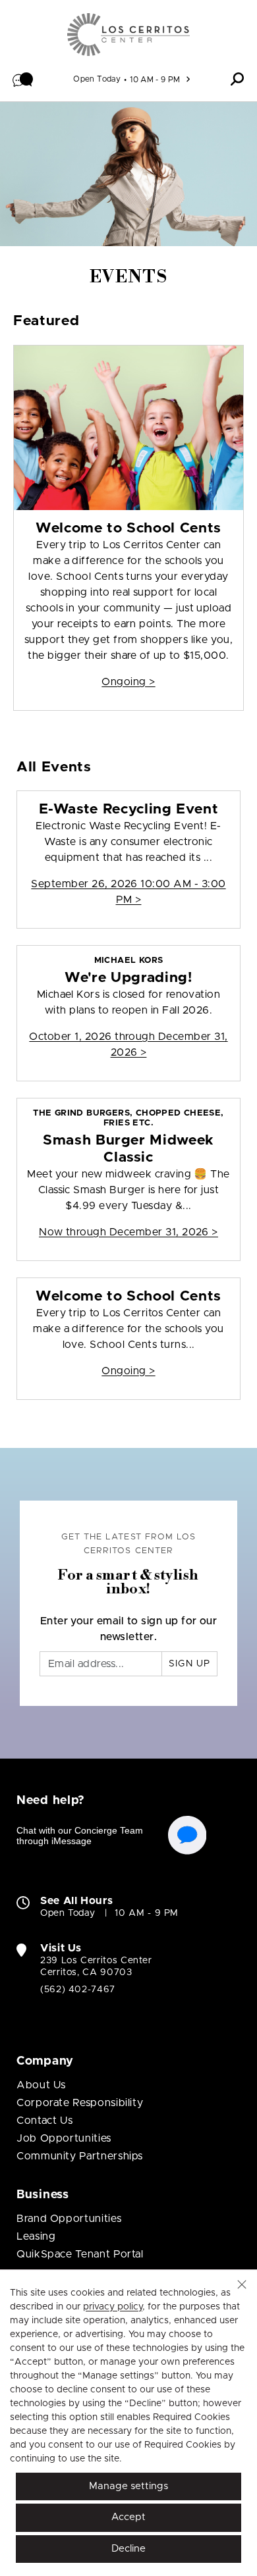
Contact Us (44, 2121)
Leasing (36, 2236)
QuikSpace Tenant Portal (80, 2254)
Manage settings (128, 2486)
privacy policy (113, 2307)
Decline (128, 2549)
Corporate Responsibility (80, 2103)
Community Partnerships (80, 2156)
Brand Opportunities (69, 2219)
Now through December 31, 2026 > (128, 1232)
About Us (41, 2085)
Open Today (97, 79)
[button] (23, 79)
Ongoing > (128, 682)
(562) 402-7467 (78, 1990)
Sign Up (189, 1664)
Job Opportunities (64, 2138)
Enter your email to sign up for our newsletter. (129, 1629)
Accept (128, 2517)
